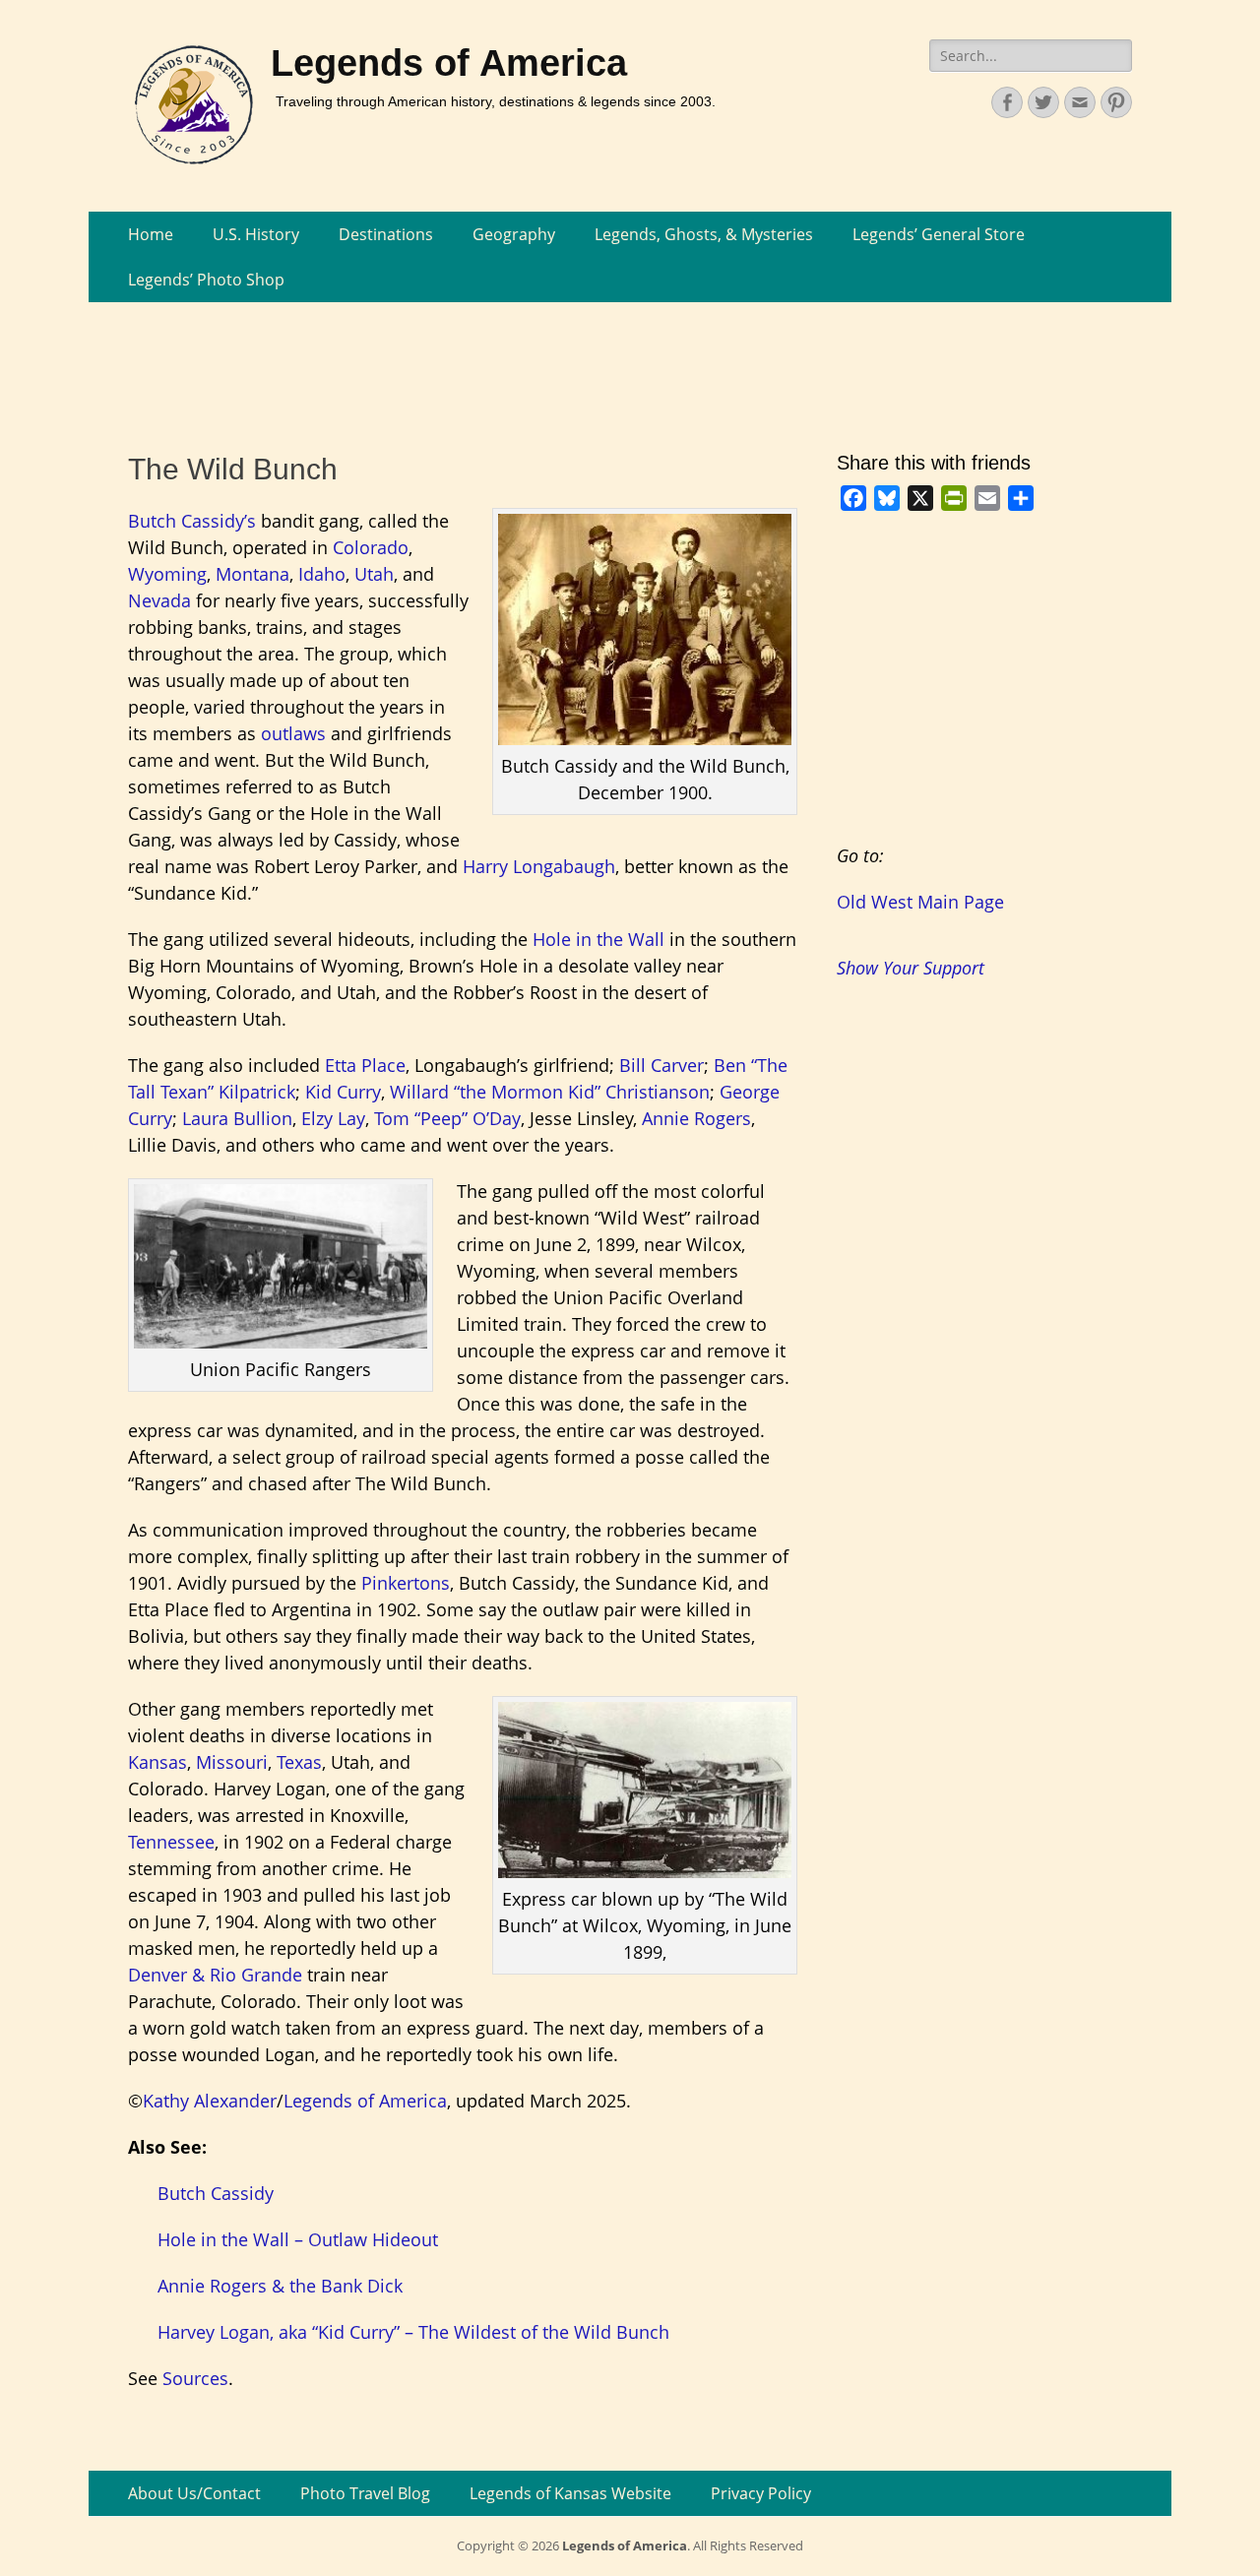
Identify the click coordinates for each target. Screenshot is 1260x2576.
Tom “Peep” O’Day (447, 1118)
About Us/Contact (194, 2493)
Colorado (371, 547)
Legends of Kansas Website (570, 2493)
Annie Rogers (696, 1118)
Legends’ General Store (939, 234)
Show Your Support (911, 968)
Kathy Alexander (210, 2101)
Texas (299, 1762)
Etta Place (365, 1065)
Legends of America (449, 63)
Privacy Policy (761, 2493)
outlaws (293, 733)
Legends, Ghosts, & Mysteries (704, 234)
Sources (195, 2378)
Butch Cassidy (216, 2193)
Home (151, 234)
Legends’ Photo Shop (206, 280)
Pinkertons (406, 1583)
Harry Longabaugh (539, 866)
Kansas (157, 1762)
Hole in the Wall (598, 939)
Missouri (232, 1762)
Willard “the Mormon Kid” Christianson (550, 1092)
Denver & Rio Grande (215, 1975)
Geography (514, 234)
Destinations (386, 234)
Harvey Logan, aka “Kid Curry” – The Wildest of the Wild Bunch (413, 2332)
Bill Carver (661, 1065)
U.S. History (256, 234)
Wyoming (167, 574)
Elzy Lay (333, 1118)
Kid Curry (343, 1092)
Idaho (322, 574)
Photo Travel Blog (365, 2493)
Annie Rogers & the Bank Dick (280, 2286)
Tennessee (171, 1842)
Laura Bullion (237, 1118)
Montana (252, 574)
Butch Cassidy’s (192, 521)
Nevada (159, 600)
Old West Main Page (920, 902)
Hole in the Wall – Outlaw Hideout (298, 2239)
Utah (374, 574)
